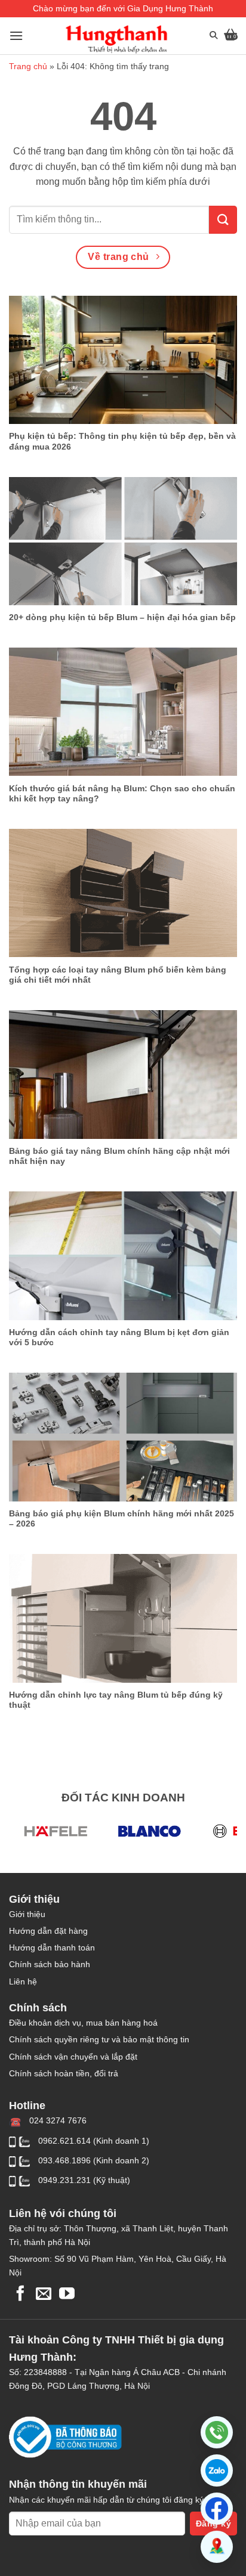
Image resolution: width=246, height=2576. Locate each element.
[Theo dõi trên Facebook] (20, 2295)
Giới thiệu (27, 1914)
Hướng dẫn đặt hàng (48, 1931)
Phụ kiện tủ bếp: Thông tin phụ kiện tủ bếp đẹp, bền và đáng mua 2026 (122, 442)
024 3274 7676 (58, 2120)
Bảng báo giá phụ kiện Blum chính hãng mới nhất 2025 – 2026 (122, 1519)
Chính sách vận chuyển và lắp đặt (73, 2057)
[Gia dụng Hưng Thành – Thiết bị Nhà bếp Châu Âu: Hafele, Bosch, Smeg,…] (116, 39)
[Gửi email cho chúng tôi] (44, 2295)
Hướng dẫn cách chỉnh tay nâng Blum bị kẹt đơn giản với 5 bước (119, 1338)
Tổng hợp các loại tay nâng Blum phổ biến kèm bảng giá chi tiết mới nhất (118, 975)
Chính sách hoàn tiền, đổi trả (64, 2073)
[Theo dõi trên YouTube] (67, 2295)
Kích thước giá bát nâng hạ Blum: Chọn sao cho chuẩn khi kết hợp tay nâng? (122, 794)
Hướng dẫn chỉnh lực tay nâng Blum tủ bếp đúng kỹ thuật (116, 1700)
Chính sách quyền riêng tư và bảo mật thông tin (99, 2039)
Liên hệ (23, 1981)
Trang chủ (28, 66)
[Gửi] (223, 220)
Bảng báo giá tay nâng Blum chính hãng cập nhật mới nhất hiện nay (119, 1157)
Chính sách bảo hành (50, 1964)
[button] (217, 2470)
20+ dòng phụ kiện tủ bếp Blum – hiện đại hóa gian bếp (122, 617)
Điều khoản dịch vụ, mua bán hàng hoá (83, 2023)
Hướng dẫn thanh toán (52, 1948)
